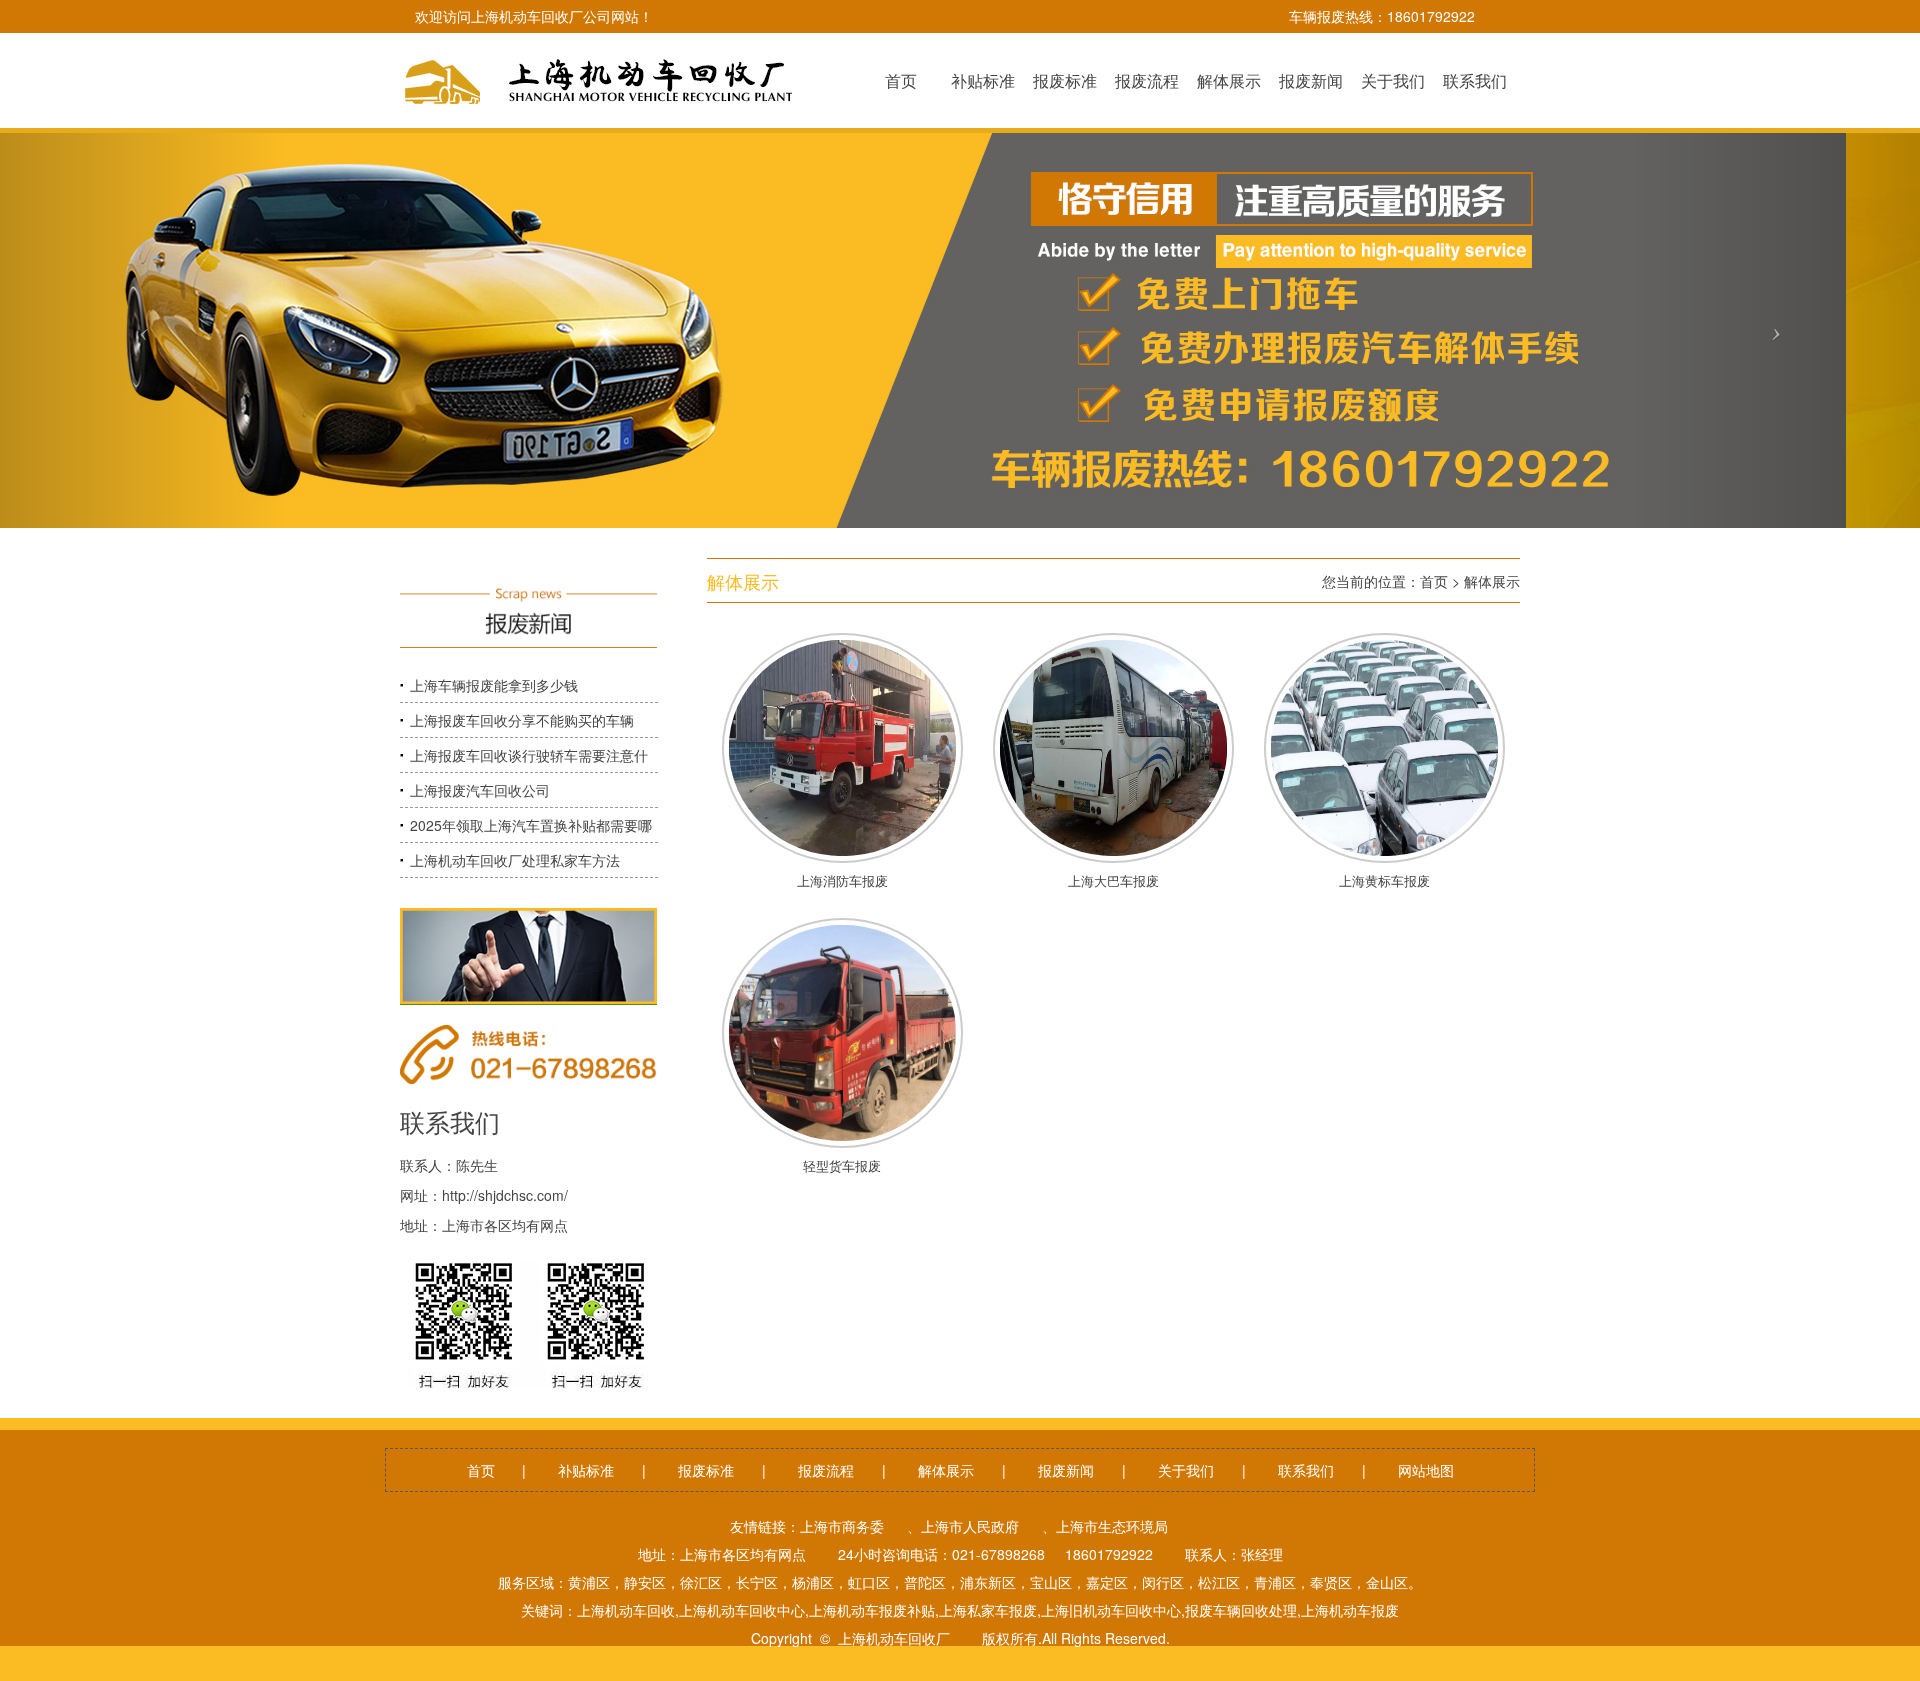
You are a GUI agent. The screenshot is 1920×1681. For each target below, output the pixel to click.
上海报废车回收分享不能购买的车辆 (522, 720)
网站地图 (1426, 1470)
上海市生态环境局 (1112, 1526)
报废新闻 (1066, 1470)
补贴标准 (586, 1470)
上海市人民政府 (970, 1526)
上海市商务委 (842, 1526)
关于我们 (1186, 1470)
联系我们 (1306, 1470)
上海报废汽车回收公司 (480, 790)
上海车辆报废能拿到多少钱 (494, 685)
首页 (1434, 581)
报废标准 (706, 1470)
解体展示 (1492, 581)
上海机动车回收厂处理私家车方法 (515, 860)
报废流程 (826, 1470)
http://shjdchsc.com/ (505, 1195)
